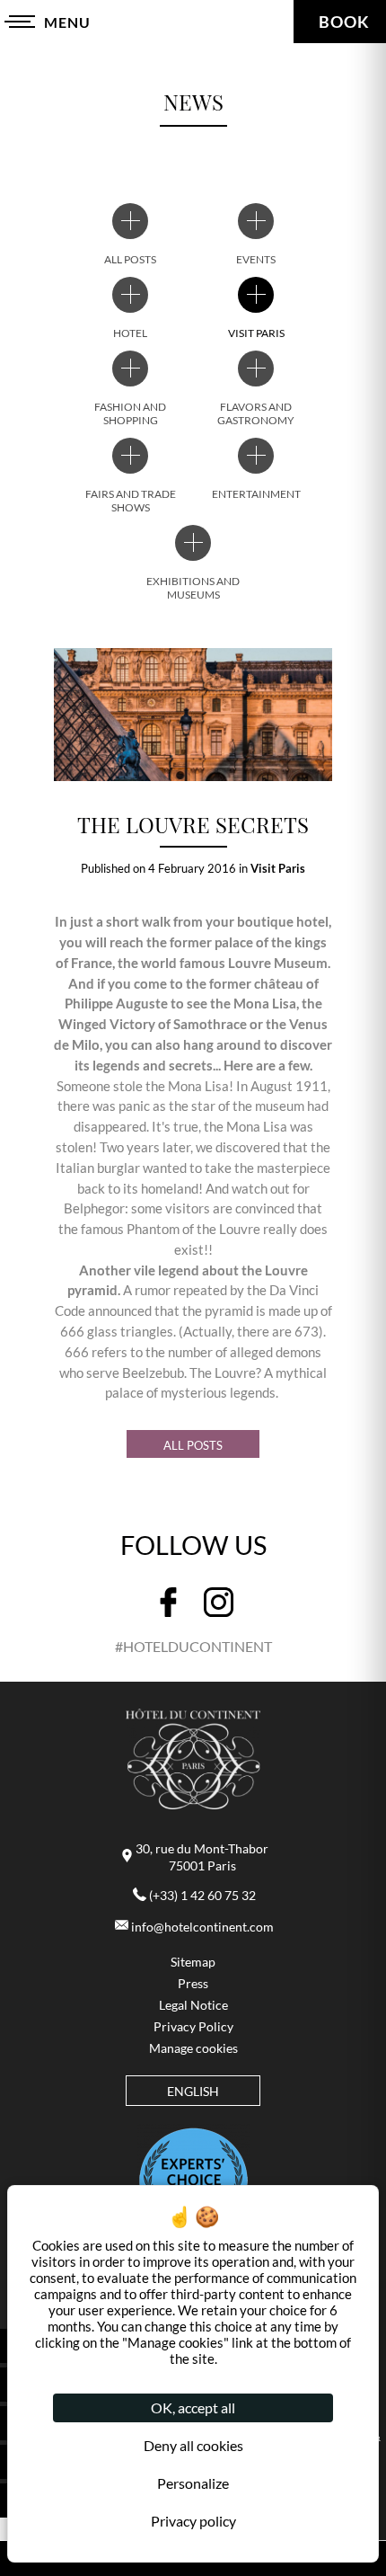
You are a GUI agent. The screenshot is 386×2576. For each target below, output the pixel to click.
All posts (193, 1445)
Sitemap (193, 1962)
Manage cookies (193, 2048)
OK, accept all (193, 2407)
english (193, 2092)
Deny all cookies (193, 2445)
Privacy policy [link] (193, 2521)
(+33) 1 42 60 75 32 (202, 1896)
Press (193, 1984)
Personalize (193, 2483)
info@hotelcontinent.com (202, 1927)
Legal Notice (193, 2005)
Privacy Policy (193, 2027)
